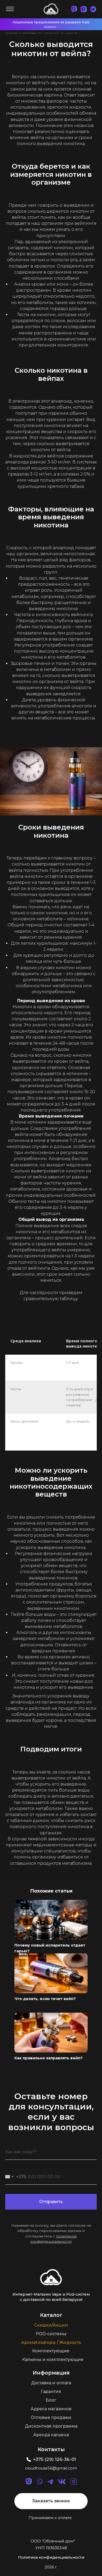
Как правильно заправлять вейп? (49, 2058)
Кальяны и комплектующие (53, 2359)
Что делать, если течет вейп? (45, 1999)
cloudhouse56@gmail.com (51, 2468)
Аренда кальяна (51, 2435)
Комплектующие (51, 2351)
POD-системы (51, 2334)
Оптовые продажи (51, 2417)
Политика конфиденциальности (51, 2557)
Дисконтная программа (51, 2426)
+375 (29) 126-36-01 (54, 2459)
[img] (51, 2277)
